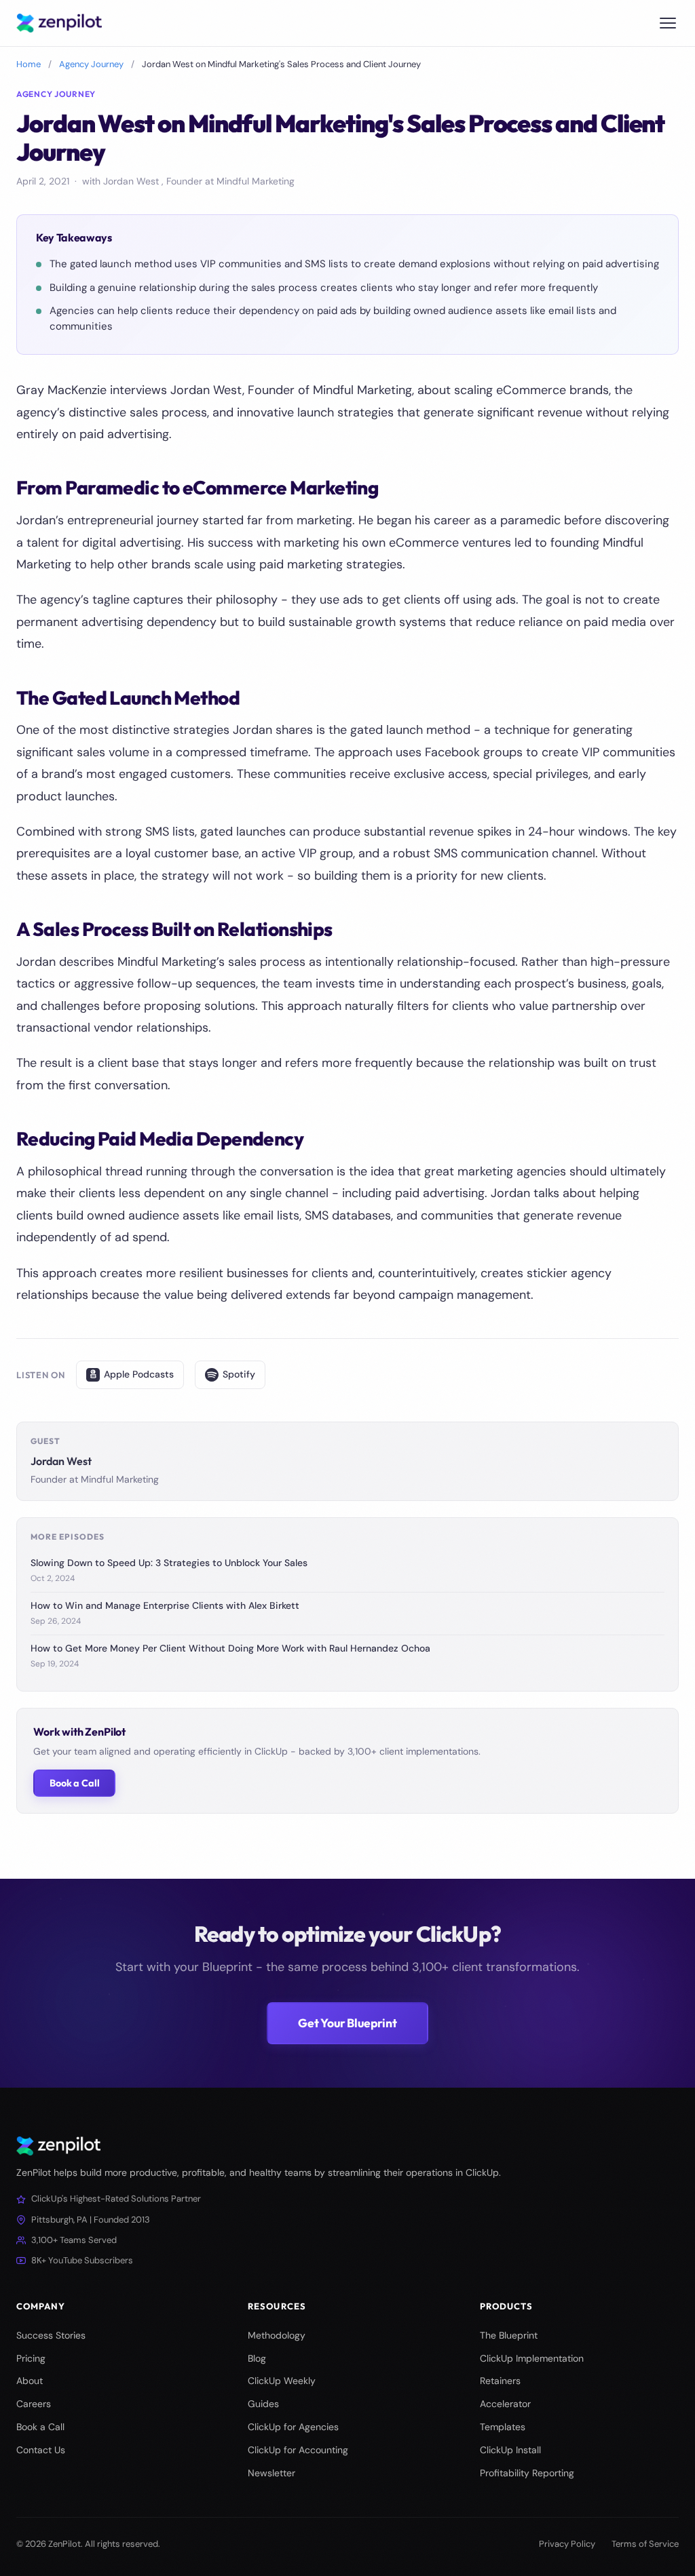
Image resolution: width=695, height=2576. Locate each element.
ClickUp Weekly (282, 2381)
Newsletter (271, 2473)
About (30, 2381)
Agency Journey (91, 64)
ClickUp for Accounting (298, 2450)
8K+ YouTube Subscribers (82, 2260)
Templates (503, 2427)
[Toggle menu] (668, 23)
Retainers (500, 2381)
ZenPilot (64, 2544)
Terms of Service (645, 2544)
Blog (257, 2358)
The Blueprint (509, 2335)
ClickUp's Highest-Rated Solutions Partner (116, 2199)
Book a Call (74, 1783)
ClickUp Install (510, 2450)
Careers (34, 2404)
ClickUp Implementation (532, 2358)
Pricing (31, 2358)
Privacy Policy (567, 2544)
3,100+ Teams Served (74, 2240)
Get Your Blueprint (347, 2023)
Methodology (277, 2335)
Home (29, 64)
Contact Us (41, 2450)
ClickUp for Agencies (293, 2427)
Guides (263, 2404)
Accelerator (505, 2404)
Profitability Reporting (527, 2473)
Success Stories (51, 2335)
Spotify (239, 1374)
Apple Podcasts (139, 1374)
